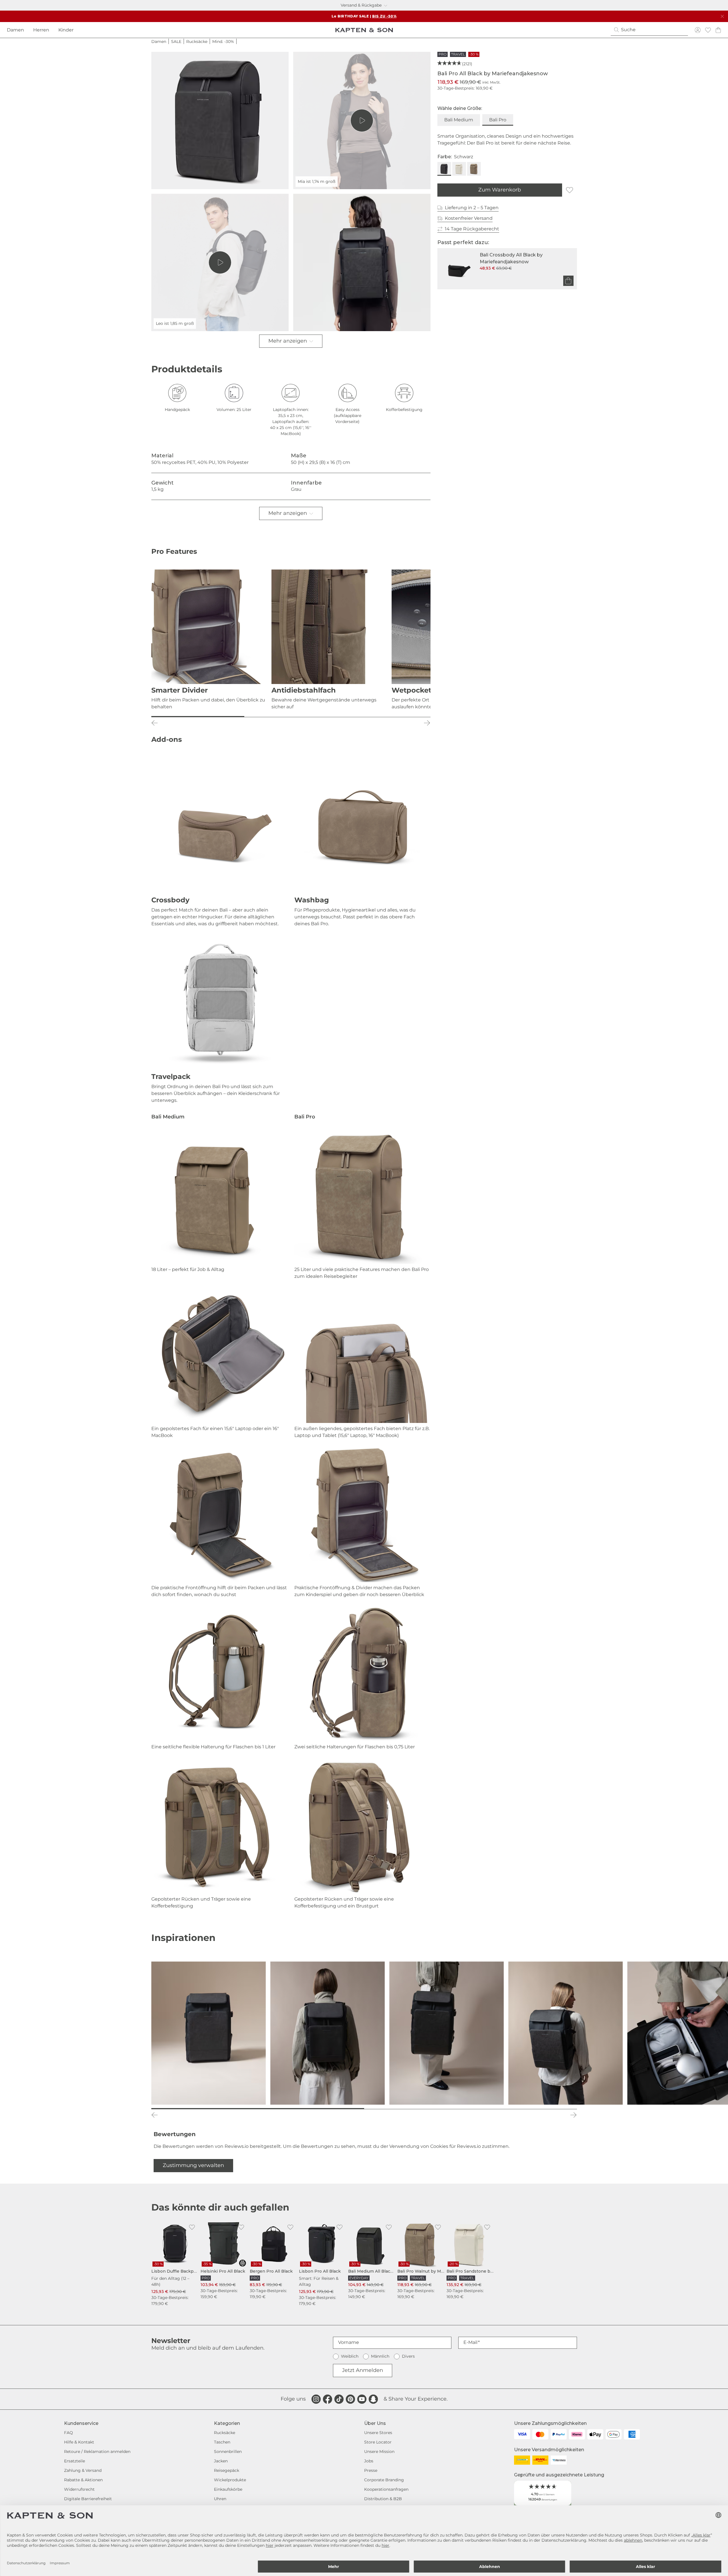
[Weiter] (427, 723)
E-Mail (470, 2342)
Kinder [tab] (66, 30)
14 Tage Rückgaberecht (472, 229)
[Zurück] (155, 723)
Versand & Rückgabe (361, 5)
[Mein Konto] (698, 30)
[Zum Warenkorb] (568, 281)
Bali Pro (498, 120)
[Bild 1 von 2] (258, 2109)
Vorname (349, 2342)
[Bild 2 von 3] (291, 717)
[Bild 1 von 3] (198, 717)
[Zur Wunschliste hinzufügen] (570, 190)
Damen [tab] (15, 30)
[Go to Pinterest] (350, 2399)
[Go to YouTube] (362, 2399)
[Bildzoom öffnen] (220, 120)
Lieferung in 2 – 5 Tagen (472, 208)
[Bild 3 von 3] (384, 717)
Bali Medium (459, 120)
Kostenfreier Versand (469, 218)
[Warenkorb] (718, 30)
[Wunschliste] (708, 30)
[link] (175, 2264)
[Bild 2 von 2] (471, 2109)
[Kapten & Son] (364, 30)
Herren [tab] (41, 30)
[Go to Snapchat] (373, 2399)
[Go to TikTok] (339, 2399)
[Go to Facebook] (328, 2399)
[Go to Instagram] (316, 2399)
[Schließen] (722, 16)
